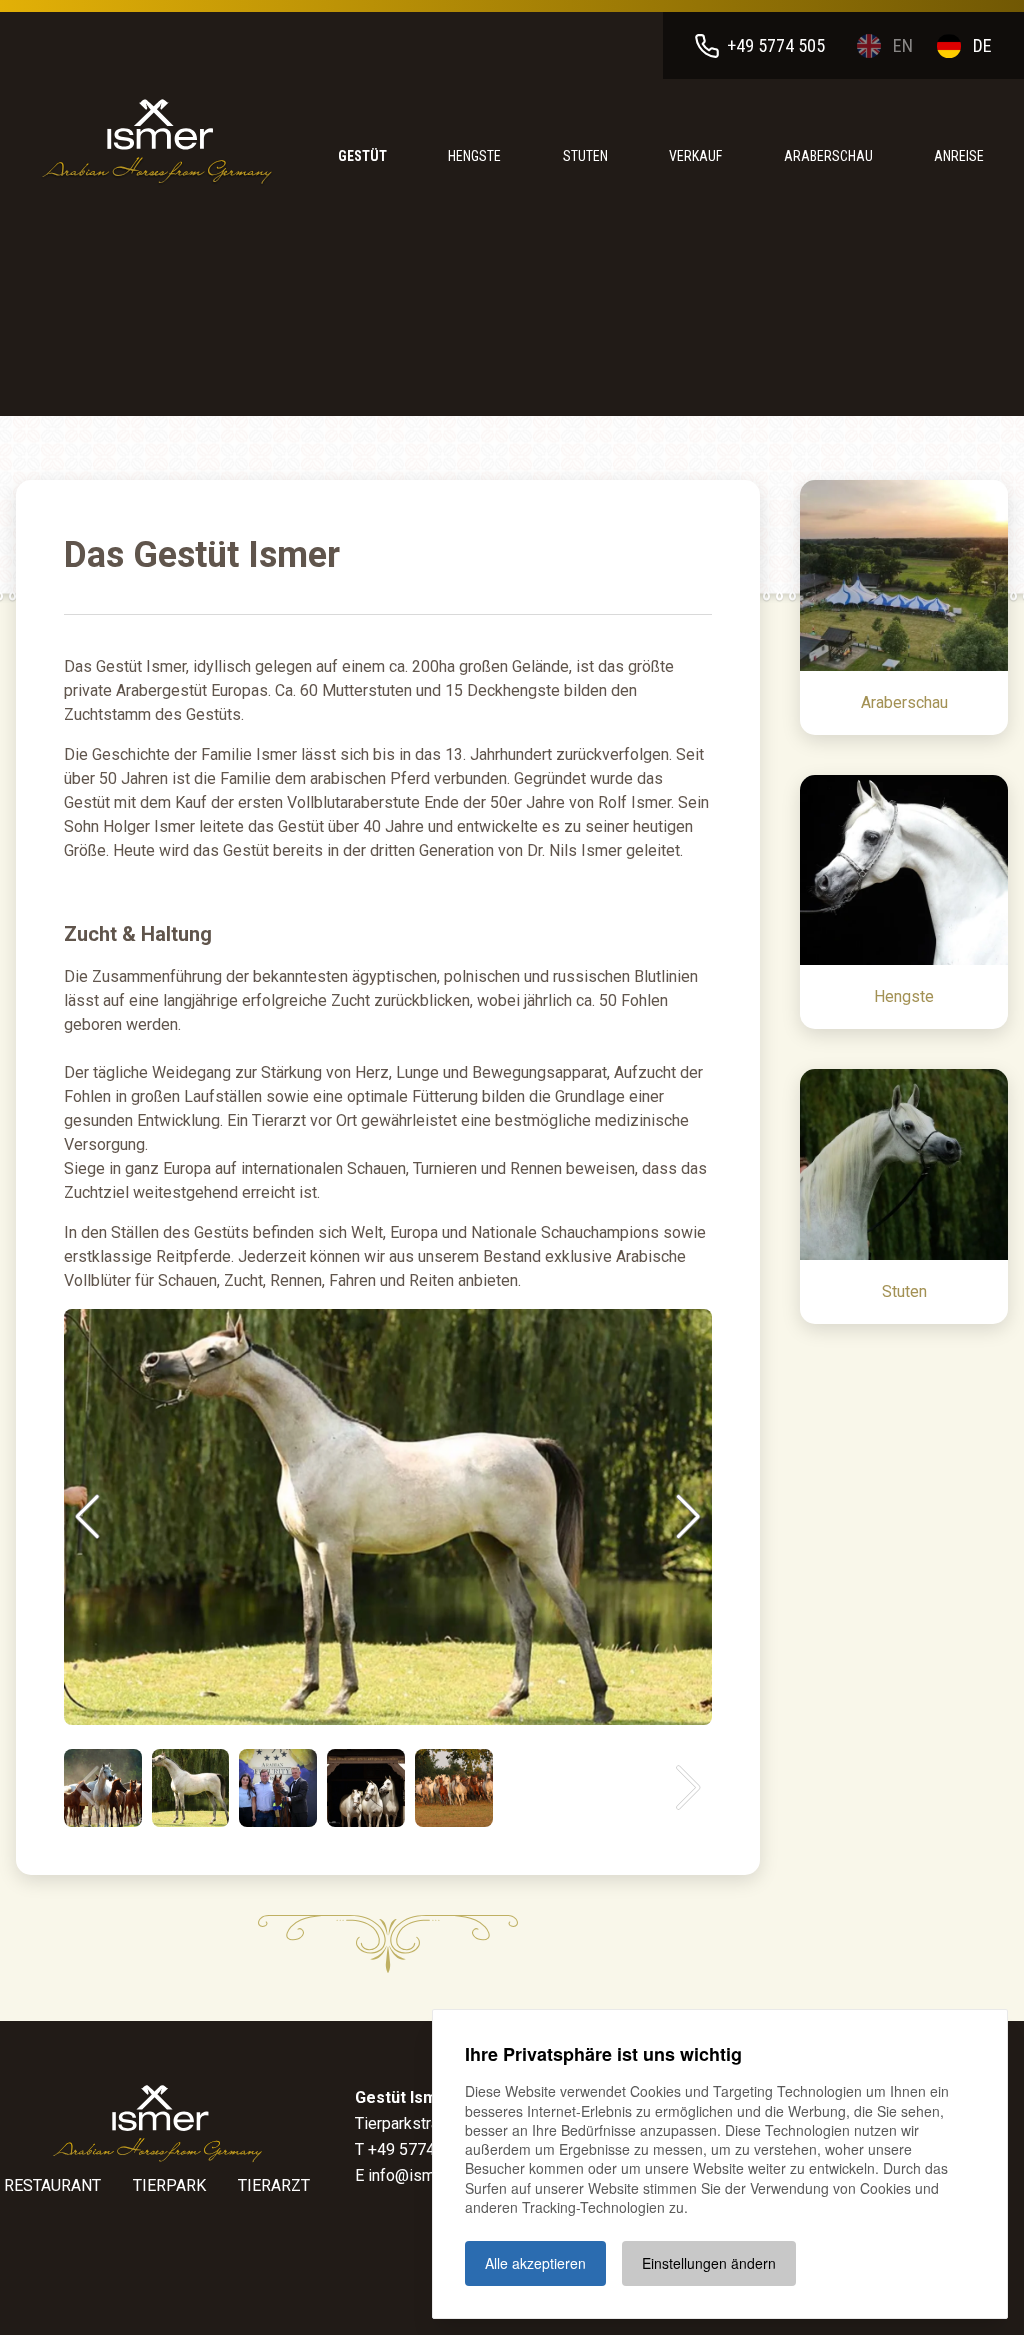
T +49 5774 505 (410, 2149)
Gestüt (362, 156)
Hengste (474, 156)
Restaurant (52, 2185)
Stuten (585, 156)
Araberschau (828, 156)
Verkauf (695, 156)
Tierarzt (274, 2185)
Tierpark (169, 2185)
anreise (959, 156)
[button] (87, 1517)
